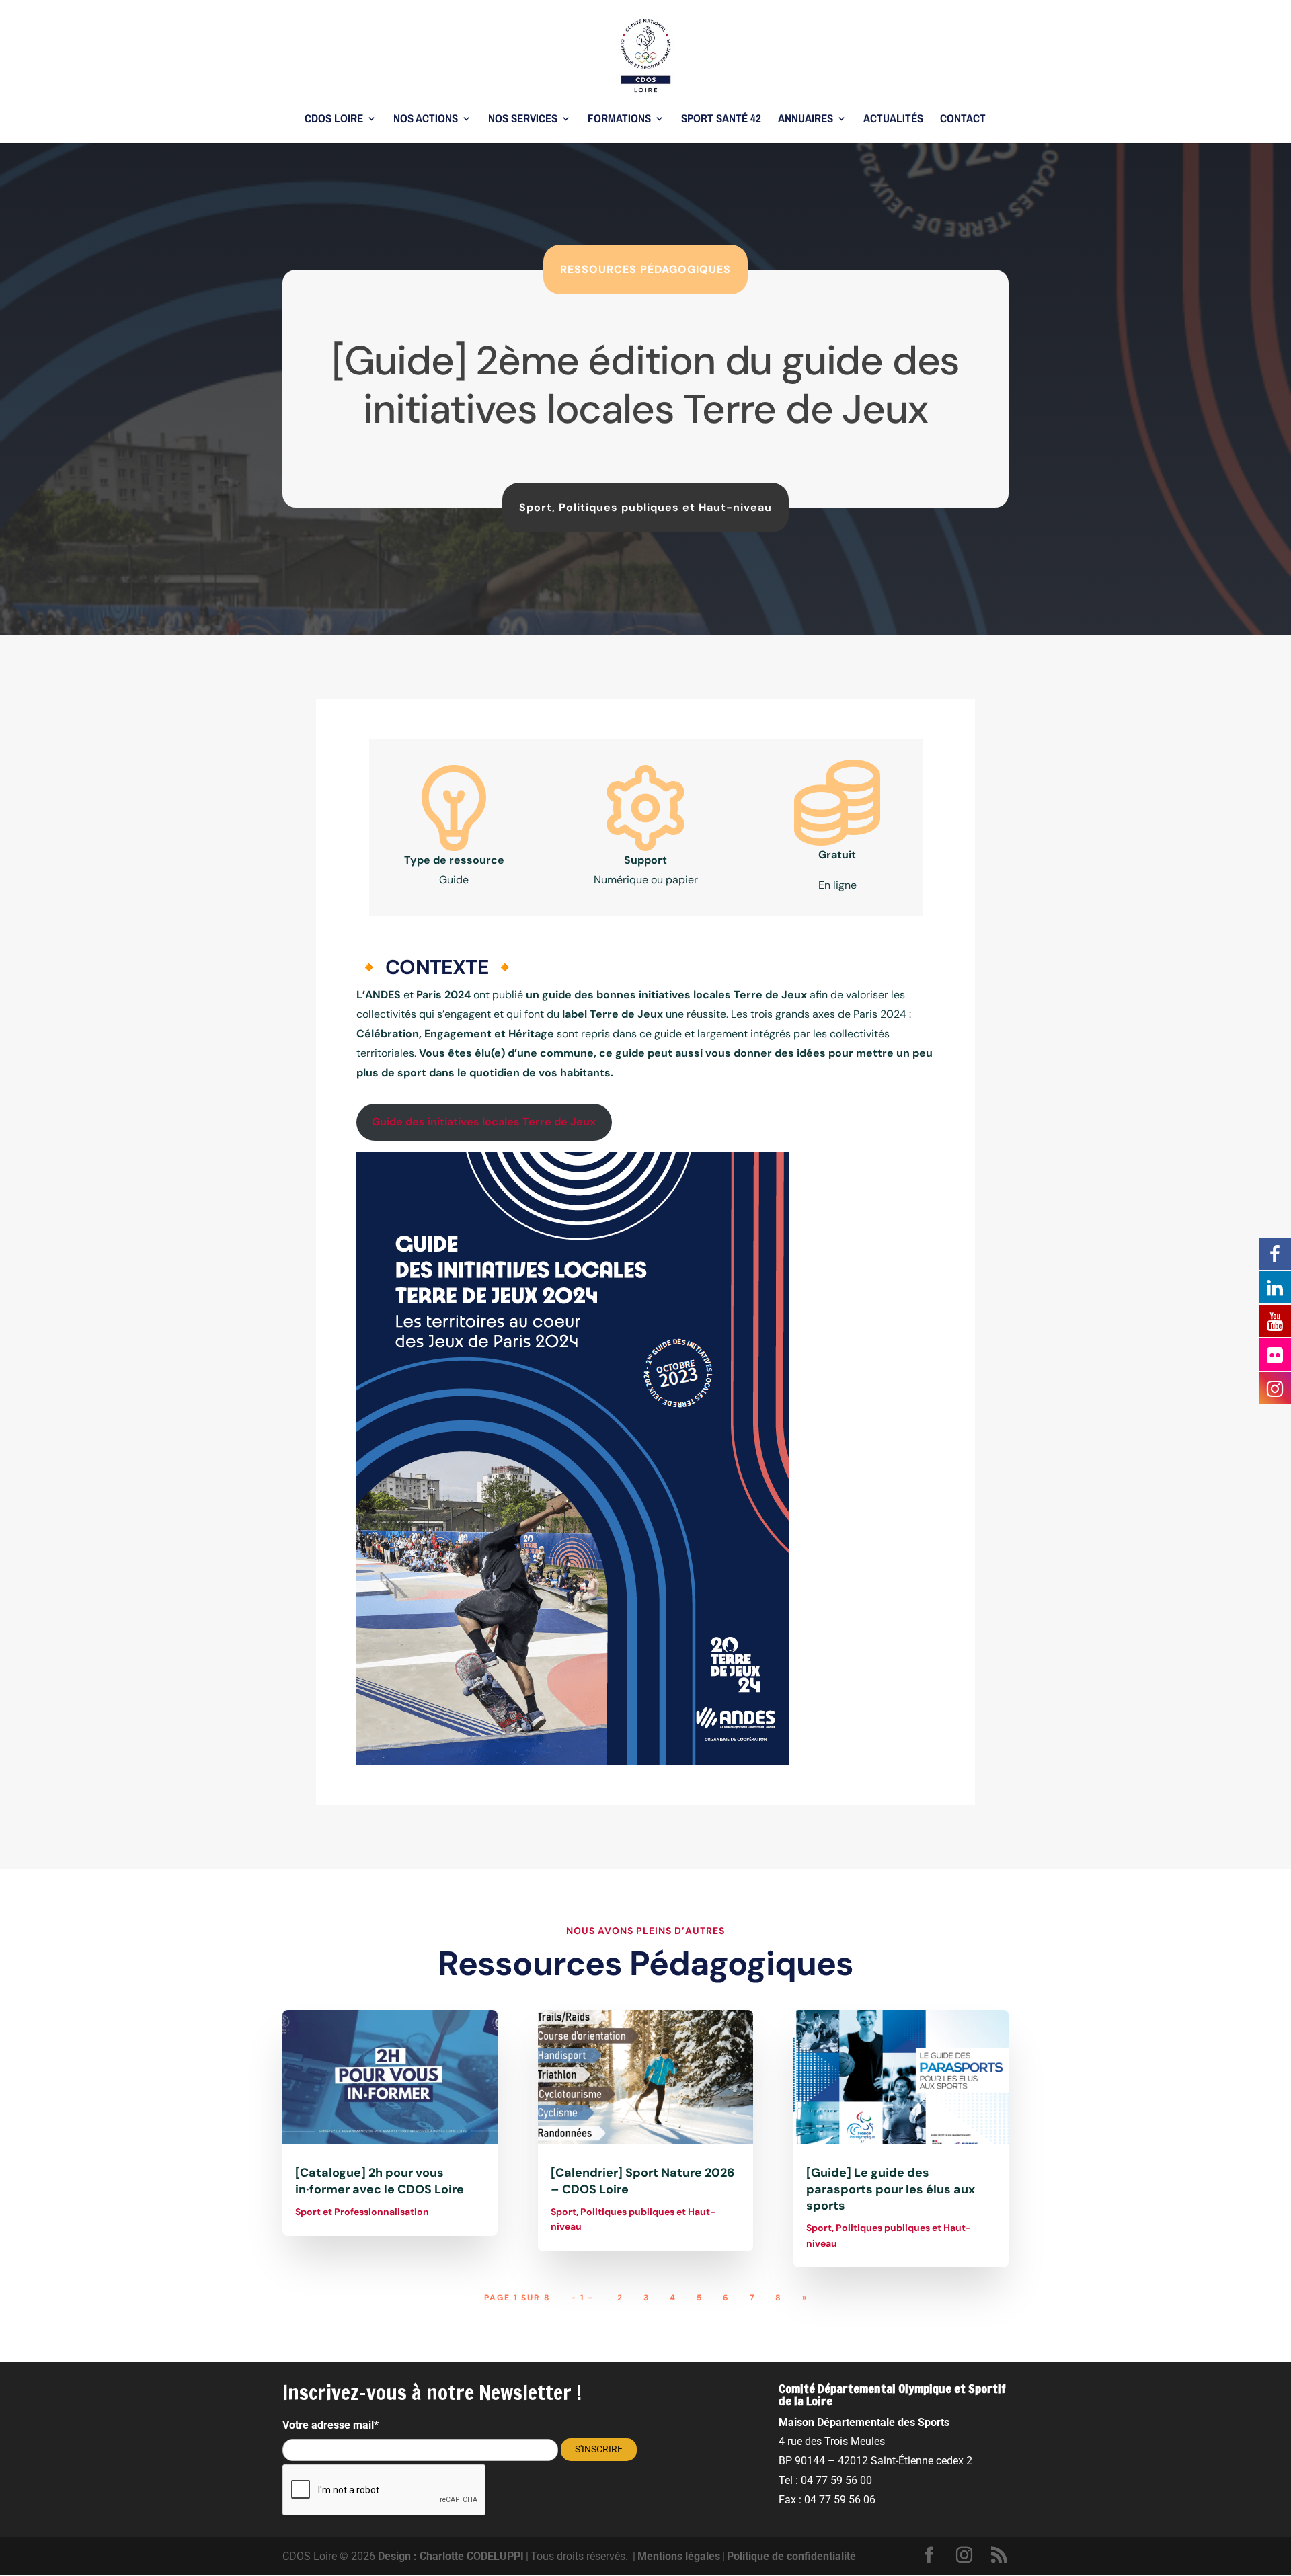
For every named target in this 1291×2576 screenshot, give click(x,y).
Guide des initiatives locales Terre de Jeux (484, 1122)
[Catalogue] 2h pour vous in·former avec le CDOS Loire (380, 2181)
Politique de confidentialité (791, 2556)
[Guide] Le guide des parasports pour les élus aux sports (891, 2189)
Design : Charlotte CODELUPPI (451, 2556)
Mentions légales (679, 2556)
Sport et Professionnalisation (362, 2212)
